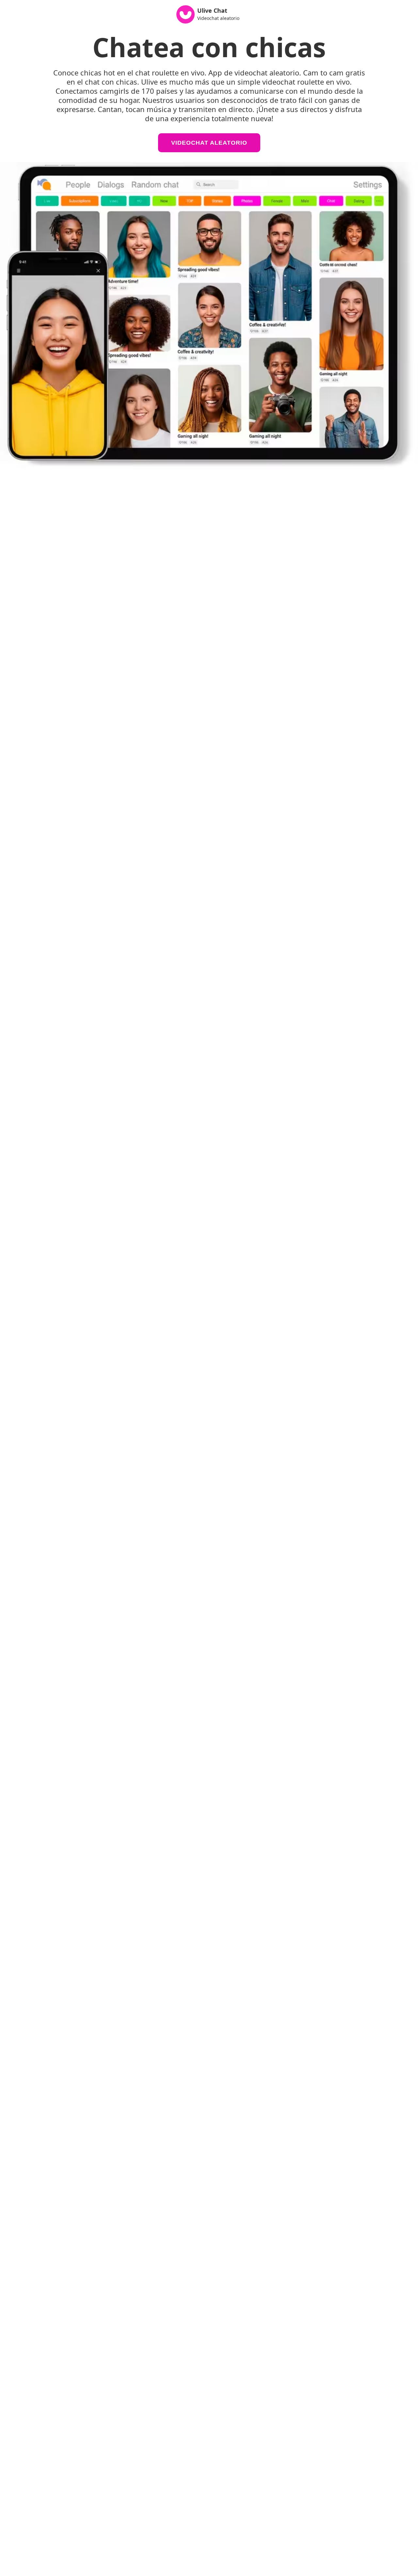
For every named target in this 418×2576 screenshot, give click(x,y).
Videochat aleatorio (209, 143)
